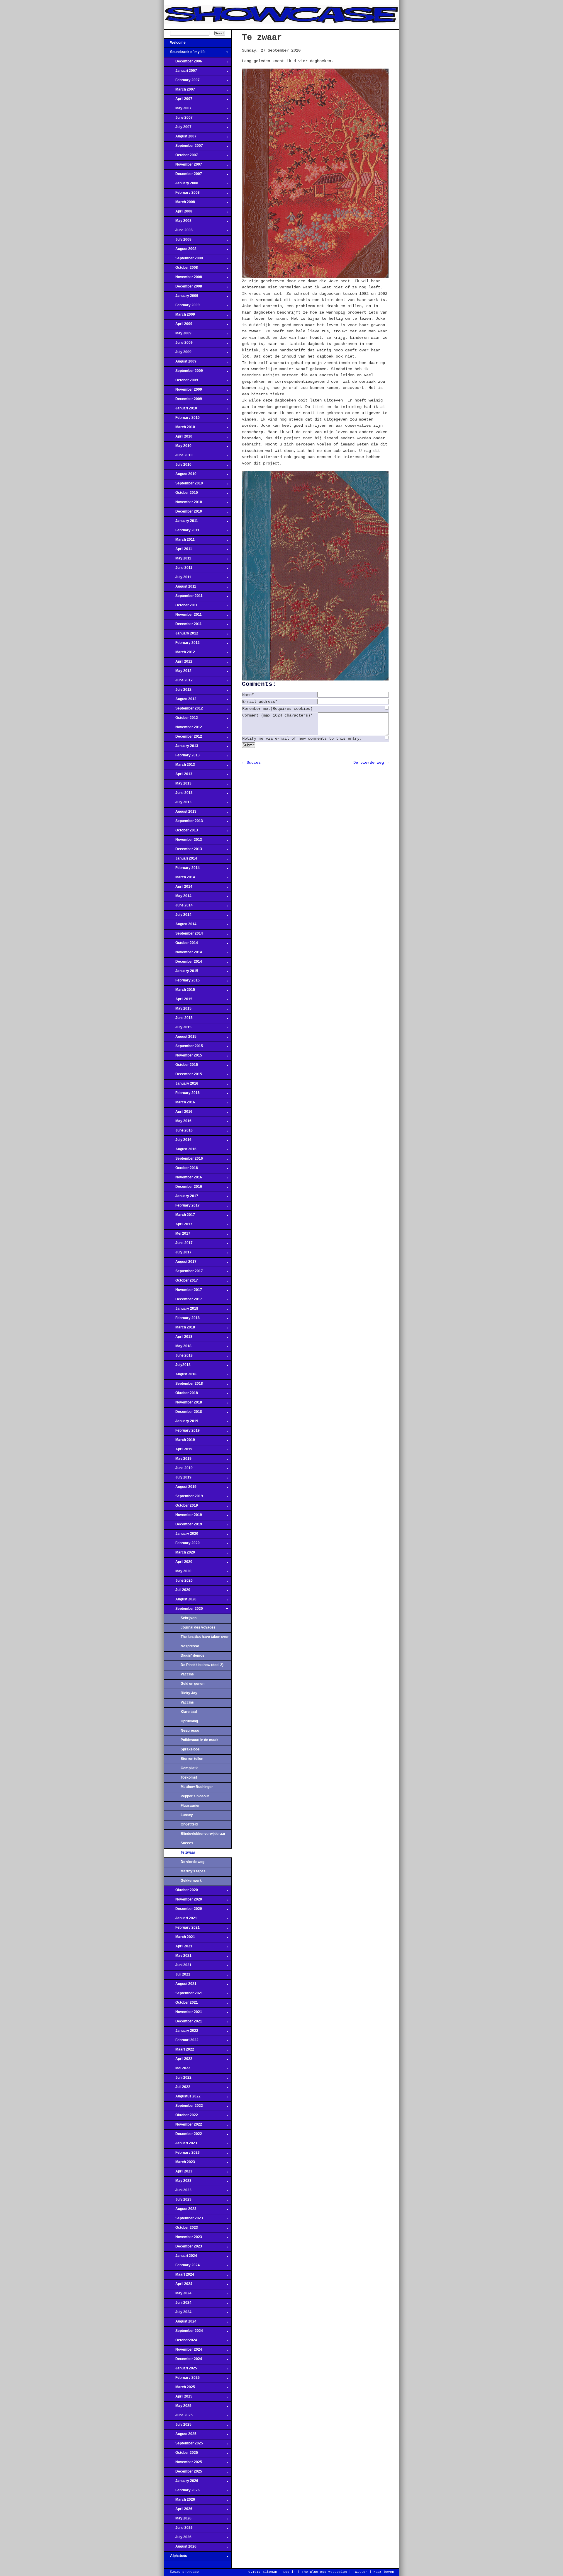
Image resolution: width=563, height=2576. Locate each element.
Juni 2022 (178, 2079)
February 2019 (182, 1432)
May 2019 (178, 1460)
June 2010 (178, 457)
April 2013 (178, 776)
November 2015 (183, 1057)
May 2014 (178, 898)
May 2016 (178, 1123)
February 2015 (182, 982)
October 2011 (181, 607)
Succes (187, 1843)
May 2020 (178, 1573)
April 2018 (178, 1338)
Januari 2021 (181, 1920)
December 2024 (183, 2361)
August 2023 (180, 2211)
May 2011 (178, 560)
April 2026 (178, 2511)
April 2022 (178, 2061)
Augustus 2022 (182, 2098)
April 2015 (178, 1001)
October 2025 (181, 2454)
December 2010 (183, 513)
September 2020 (184, 1610)
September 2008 (184, 260)
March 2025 (180, 2389)
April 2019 (178, 1451)
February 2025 (182, 2379)
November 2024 (183, 2351)
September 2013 (184, 823)
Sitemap (270, 2572)
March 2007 (180, 91)
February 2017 (182, 1207)
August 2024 (180, 2323)
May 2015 (178, 1010)
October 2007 (181, 157)
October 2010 (181, 494)
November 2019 (183, 1517)
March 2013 (180, 766)
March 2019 (180, 1442)
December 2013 (183, 851)
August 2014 (180, 926)
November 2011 (183, 616)
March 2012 (180, 654)
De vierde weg (193, 1862)
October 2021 (181, 2004)
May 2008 (178, 222)
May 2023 (178, 2182)
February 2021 (182, 1929)
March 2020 (180, 1554)
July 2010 (178, 466)
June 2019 (178, 1470)
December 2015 (183, 1076)
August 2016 (180, 1151)
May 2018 (178, 1348)
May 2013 (178, 785)
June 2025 (178, 2417)
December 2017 (183, 1301)
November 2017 (183, 1292)
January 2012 (181, 635)
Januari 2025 (181, 2370)
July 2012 (178, 691)
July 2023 (178, 2201)
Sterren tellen (192, 1759)
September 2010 (184, 485)
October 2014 (181, 945)
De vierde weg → (371, 763)
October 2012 (181, 719)
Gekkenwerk (191, 1881)
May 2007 (178, 110)
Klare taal (189, 1712)
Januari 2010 (181, 410)
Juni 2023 (178, 2192)
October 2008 (181, 269)
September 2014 (184, 935)
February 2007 (182, 82)
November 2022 (183, 2126)
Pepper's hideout (195, 1796)
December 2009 (183, 401)
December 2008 (183, 288)
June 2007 (178, 119)
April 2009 (178, 326)
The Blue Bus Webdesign (324, 2572)
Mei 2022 (177, 2070)
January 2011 (181, 523)
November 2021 (183, 2014)
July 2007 (178, 129)
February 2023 (182, 2154)
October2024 (181, 2342)
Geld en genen (193, 1684)
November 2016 (183, 1179)
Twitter (360, 2572)
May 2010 (178, 448)
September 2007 (184, 147)
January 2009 (181, 297)
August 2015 (180, 1038)
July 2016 (178, 1141)
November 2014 (183, 954)
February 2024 (182, 2267)
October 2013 (181, 832)
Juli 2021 (177, 1976)
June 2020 (178, 1582)
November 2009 (183, 391)
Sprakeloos (190, 1749)
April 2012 (178, 663)
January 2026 (181, 2483)
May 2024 (178, 2295)
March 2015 (180, 991)
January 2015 (181, 973)
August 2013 (180, 813)
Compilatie (190, 1768)
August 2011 (180, 588)
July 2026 (178, 2539)
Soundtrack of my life (185, 54)
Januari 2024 (181, 2257)
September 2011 (183, 598)
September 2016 (184, 1160)
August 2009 (180, 363)
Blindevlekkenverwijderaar (203, 1834)
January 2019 (181, 1423)
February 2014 (182, 870)
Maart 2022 (179, 2051)
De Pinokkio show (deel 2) (202, 1665)
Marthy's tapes (193, 1871)
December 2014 (183, 963)
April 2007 (178, 101)
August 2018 (180, 1376)
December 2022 (183, 2136)
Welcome (175, 44)
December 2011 (183, 626)
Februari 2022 (181, 2042)
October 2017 (181, 1282)
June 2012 (178, 682)
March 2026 (180, 2501)
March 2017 (180, 1216)
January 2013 (181, 748)
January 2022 (181, 2032)
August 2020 (180, 1601)
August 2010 (180, 476)
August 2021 (180, 1985)
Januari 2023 (181, 2145)
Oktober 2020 (181, 1892)
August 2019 (180, 1488)
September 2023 (184, 2220)
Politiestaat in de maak (200, 1740)
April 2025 (178, 2398)
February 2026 (182, 2492)
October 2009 (181, 382)
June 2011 (178, 569)
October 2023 (181, 2229)
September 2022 (184, 2107)
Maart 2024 (179, 2276)
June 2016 (178, 1132)
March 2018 (180, 1329)
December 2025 (183, 2473)
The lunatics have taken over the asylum (205, 1639)
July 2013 (178, 804)
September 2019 (184, 1498)
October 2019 (181, 1507)
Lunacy (187, 1815)
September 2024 (184, 2332)
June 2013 (178, 794)
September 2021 (184, 1995)
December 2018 (183, 1413)
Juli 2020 (177, 1592)
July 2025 (178, 2426)
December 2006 (183, 63)
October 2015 (181, 1066)
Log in (289, 2572)
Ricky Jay (189, 1693)
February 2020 (182, 1545)
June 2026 (178, 2529)
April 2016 (178, 1113)
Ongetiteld (189, 1824)
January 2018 (181, 1310)
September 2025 (184, 2445)
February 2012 (182, 644)
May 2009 (178, 335)
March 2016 (180, 1104)
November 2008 (183, 279)
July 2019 (178, 1479)
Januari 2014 (181, 860)
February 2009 (182, 307)
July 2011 (178, 579)
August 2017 (180, 1263)
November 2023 (183, 2239)
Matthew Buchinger (197, 1787)
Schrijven (189, 1618)
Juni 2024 (178, 2304)
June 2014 (178, 907)
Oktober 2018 (181, 1395)
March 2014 (180, 879)
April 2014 (178, 888)
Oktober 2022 (181, 2117)
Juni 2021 (178, 1967)
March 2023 (180, 2164)
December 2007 (183, 176)
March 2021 (180, 1939)
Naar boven (384, 2572)
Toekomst (189, 1777)
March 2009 (180, 316)
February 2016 (182, 1095)
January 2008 (181, 185)
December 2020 (183, 1910)
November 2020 (183, 1901)
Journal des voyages (198, 1627)
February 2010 (182, 419)
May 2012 (178, 673)
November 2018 (183, 1404)
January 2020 (181, 1535)
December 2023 (183, 2248)
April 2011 (178, 551)
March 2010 (180, 429)
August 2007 (180, 138)
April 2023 (178, 2173)
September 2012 (184, 710)
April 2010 (178, 438)
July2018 (177, 1367)
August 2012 (180, 701)
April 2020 (178, 1563)
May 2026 (178, 2520)
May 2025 (178, 2407)
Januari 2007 (181, 72)
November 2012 (183, 729)
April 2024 (178, 2286)
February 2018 (182, 1320)
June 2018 (178, 1357)
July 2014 (178, 916)
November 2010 (183, 504)
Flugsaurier (190, 1806)
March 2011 (179, 541)
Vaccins (187, 1674)
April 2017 (178, 1226)
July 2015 (178, 1029)
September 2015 (184, 1048)
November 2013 (183, 841)
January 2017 (181, 1198)
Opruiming (189, 1721)
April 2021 (178, 1948)
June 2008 (178, 232)
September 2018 (184, 1385)
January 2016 (181, 1085)
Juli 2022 (177, 2089)
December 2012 (183, 738)
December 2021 (183, 2023)
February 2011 (182, 532)
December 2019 (183, 1526)
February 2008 (182, 194)
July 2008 (178, 241)
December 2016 (183, 1188)
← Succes (251, 763)
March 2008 (180, 204)
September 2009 (184, 372)
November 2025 (183, 2464)
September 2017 (184, 1273)
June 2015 (178, 1020)
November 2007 (183, 166)
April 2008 (178, 213)
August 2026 (180, 2548)
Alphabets (176, 2558)
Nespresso (190, 1646)
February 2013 (182, 757)
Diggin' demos (193, 1655)
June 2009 (178, 344)
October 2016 (181, 1170)
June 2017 (178, 1245)
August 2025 (180, 2436)
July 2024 (178, 2314)
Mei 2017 (177, 1235)
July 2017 (178, 1254)
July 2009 (178, 354)
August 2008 (180, 251)
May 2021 (178, 1957)
